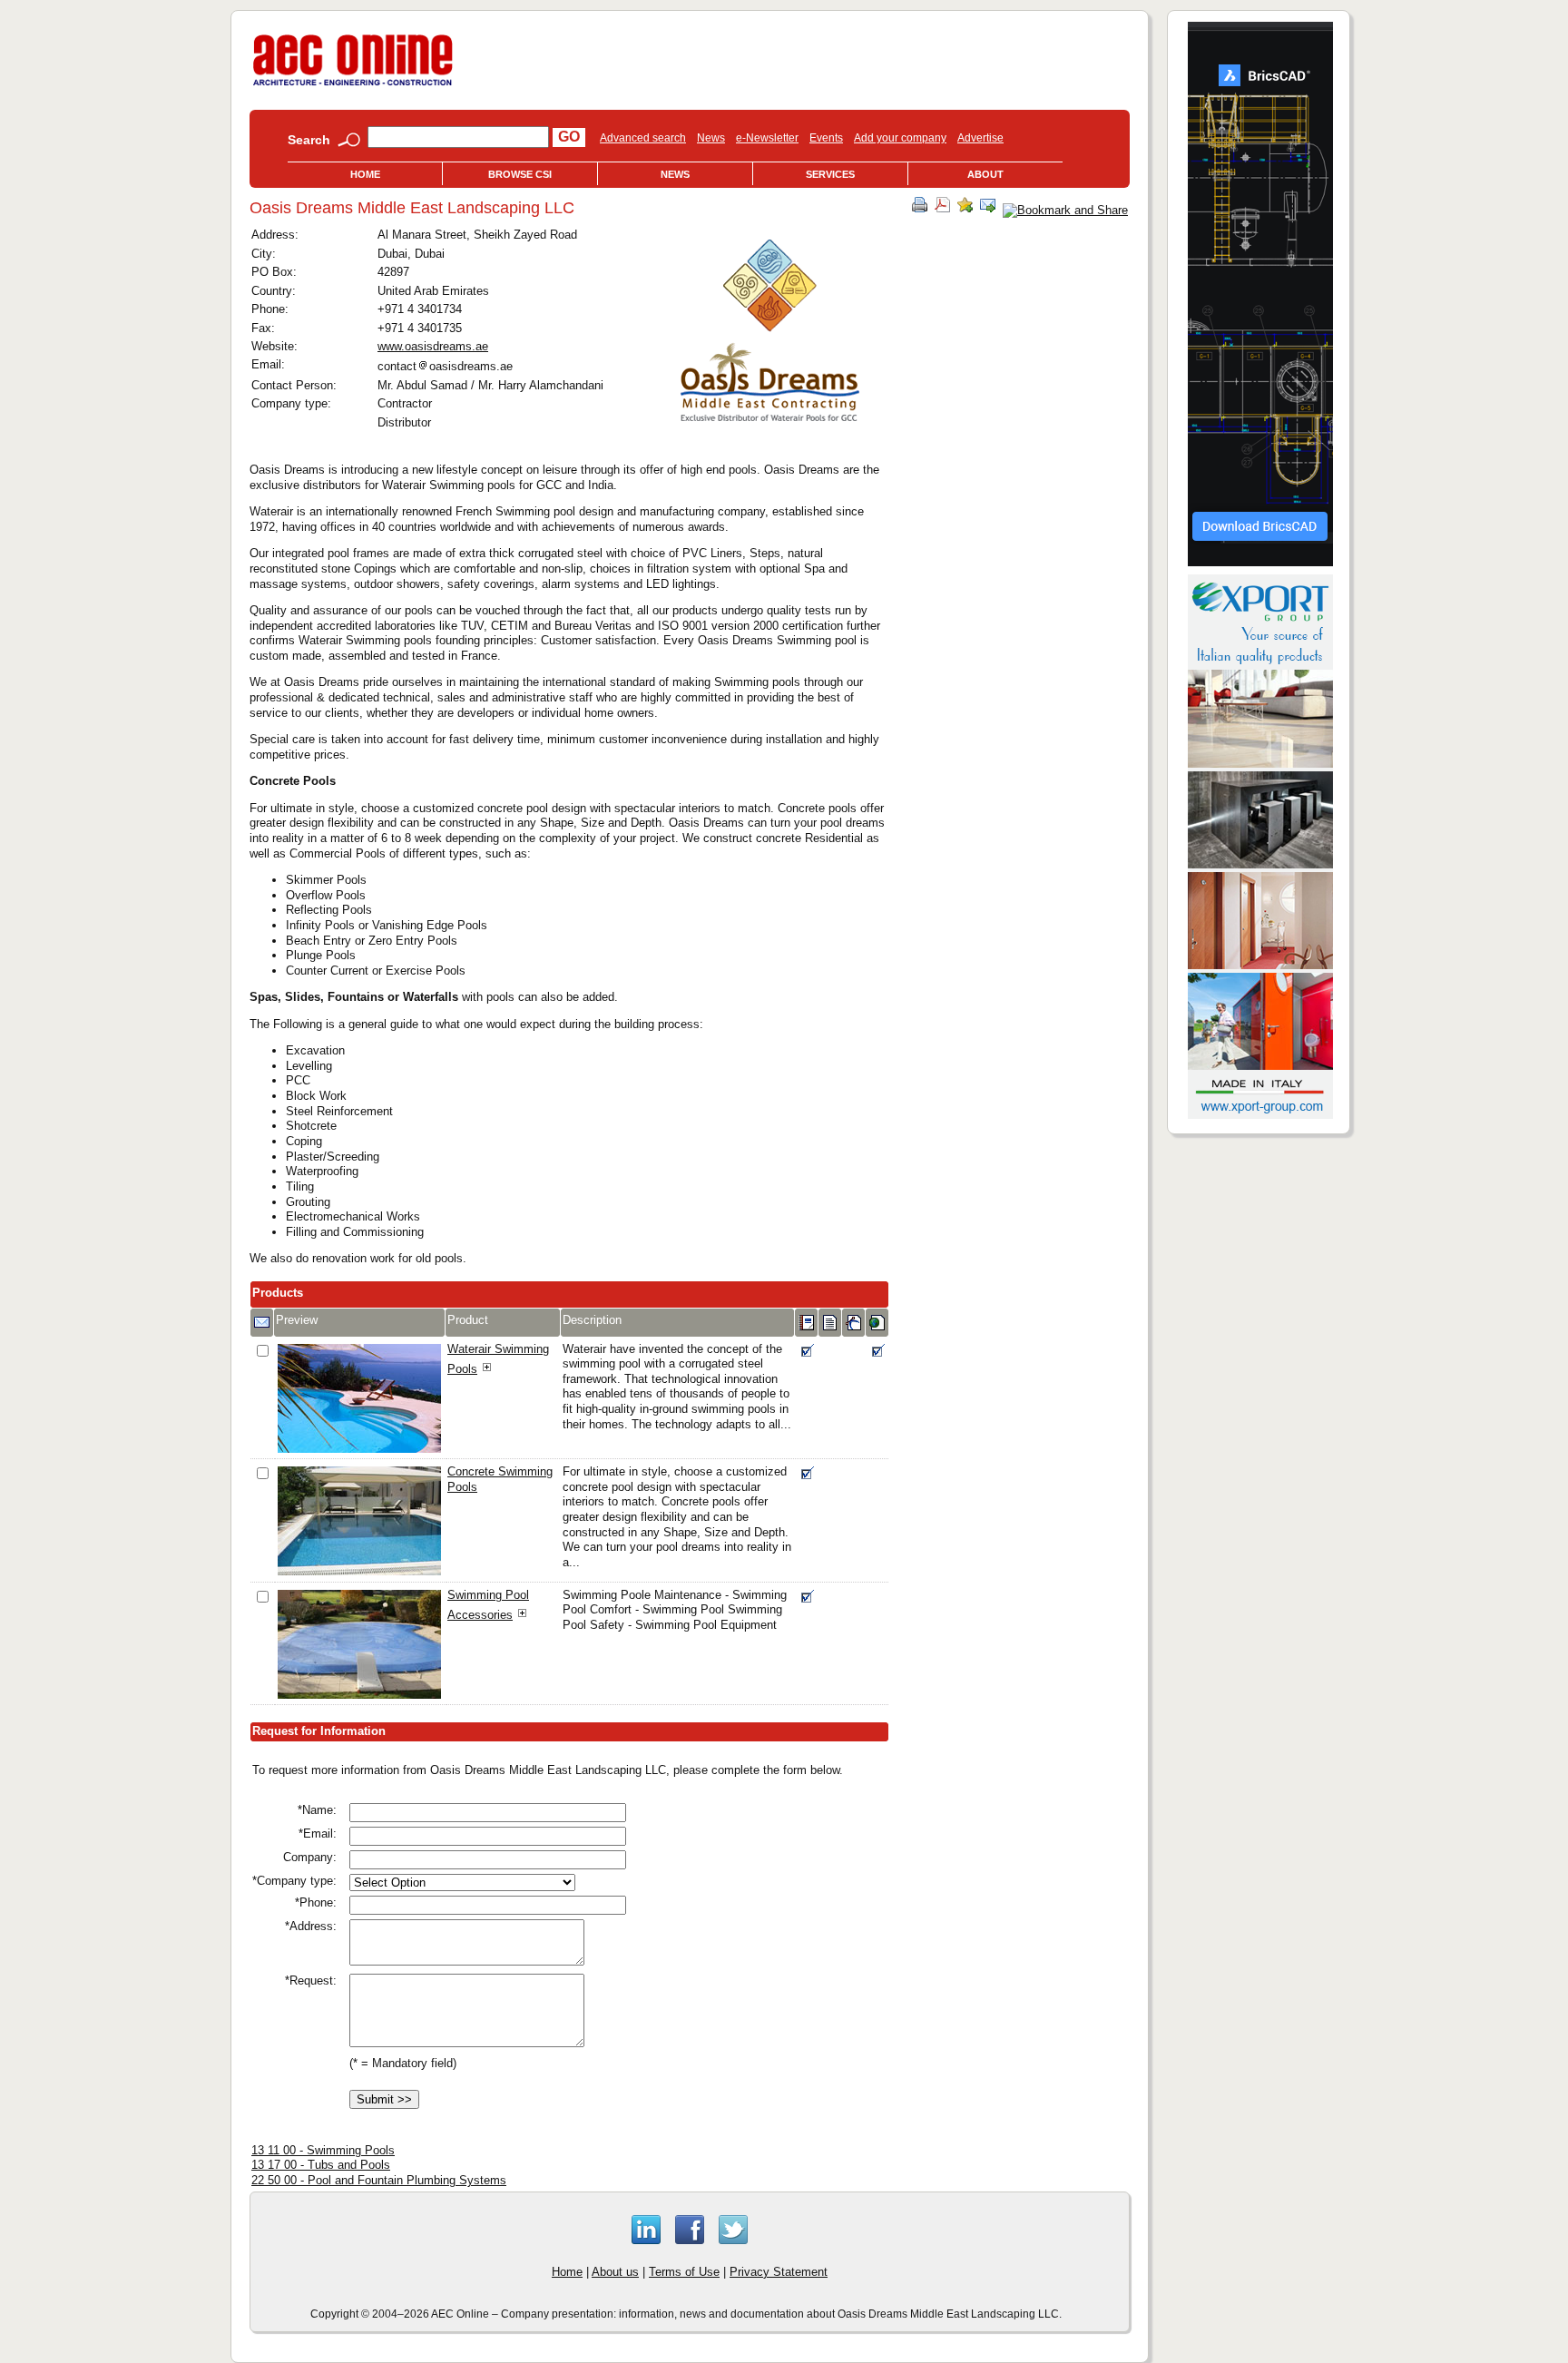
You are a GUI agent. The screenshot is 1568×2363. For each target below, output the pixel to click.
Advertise (980, 138)
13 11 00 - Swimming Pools (323, 2150)
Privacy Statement (779, 2272)
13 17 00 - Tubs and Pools (321, 2165)
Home (365, 174)
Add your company (900, 138)
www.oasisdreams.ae (433, 346)
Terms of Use (684, 2272)
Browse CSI (520, 174)
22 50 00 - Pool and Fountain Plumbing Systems (379, 2180)
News (711, 138)
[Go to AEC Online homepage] (353, 86)
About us (615, 2272)
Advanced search (643, 138)
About (985, 174)
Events (826, 138)
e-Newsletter (767, 138)
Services (830, 174)
